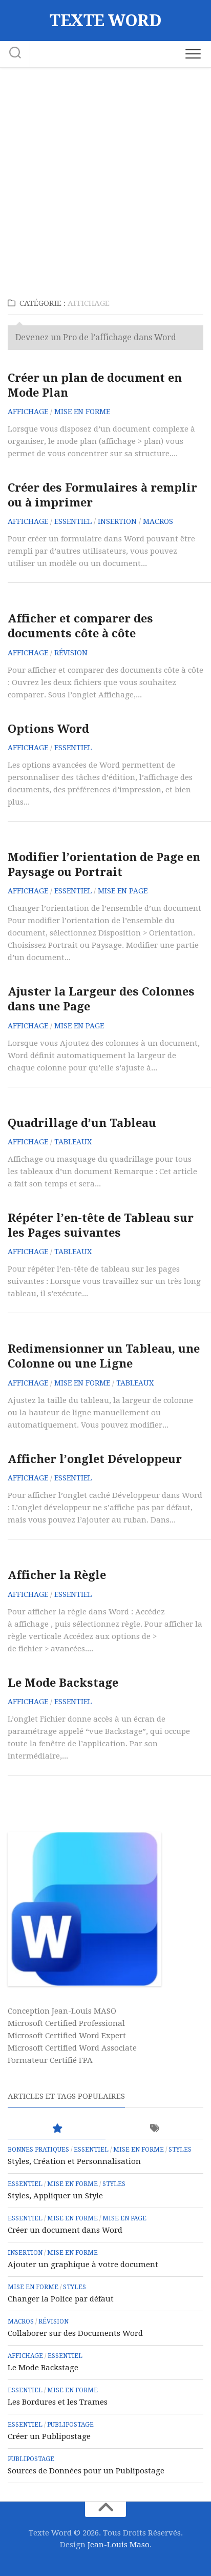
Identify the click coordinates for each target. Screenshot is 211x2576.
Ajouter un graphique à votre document (83, 2265)
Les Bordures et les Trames (58, 2402)
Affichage (28, 412)
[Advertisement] (105, 179)
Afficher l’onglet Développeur (95, 1459)
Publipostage (70, 2425)
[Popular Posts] (57, 2129)
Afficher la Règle (57, 1575)
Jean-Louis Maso (119, 2545)
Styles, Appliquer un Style (55, 2196)
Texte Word (105, 21)
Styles (180, 2150)
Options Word (48, 729)
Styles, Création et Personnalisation (74, 2161)
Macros (158, 521)
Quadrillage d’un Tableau (82, 1123)
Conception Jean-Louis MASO (62, 2011)
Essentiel (73, 521)
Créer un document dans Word (65, 2230)
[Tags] (154, 2129)
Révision (71, 653)
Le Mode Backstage (63, 1683)
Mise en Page (123, 891)
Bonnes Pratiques (38, 2150)
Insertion (117, 521)
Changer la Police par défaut (61, 2299)
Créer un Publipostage (49, 2436)
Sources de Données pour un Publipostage (86, 2471)
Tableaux (73, 1142)
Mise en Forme (82, 412)
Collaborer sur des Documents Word (75, 2333)
